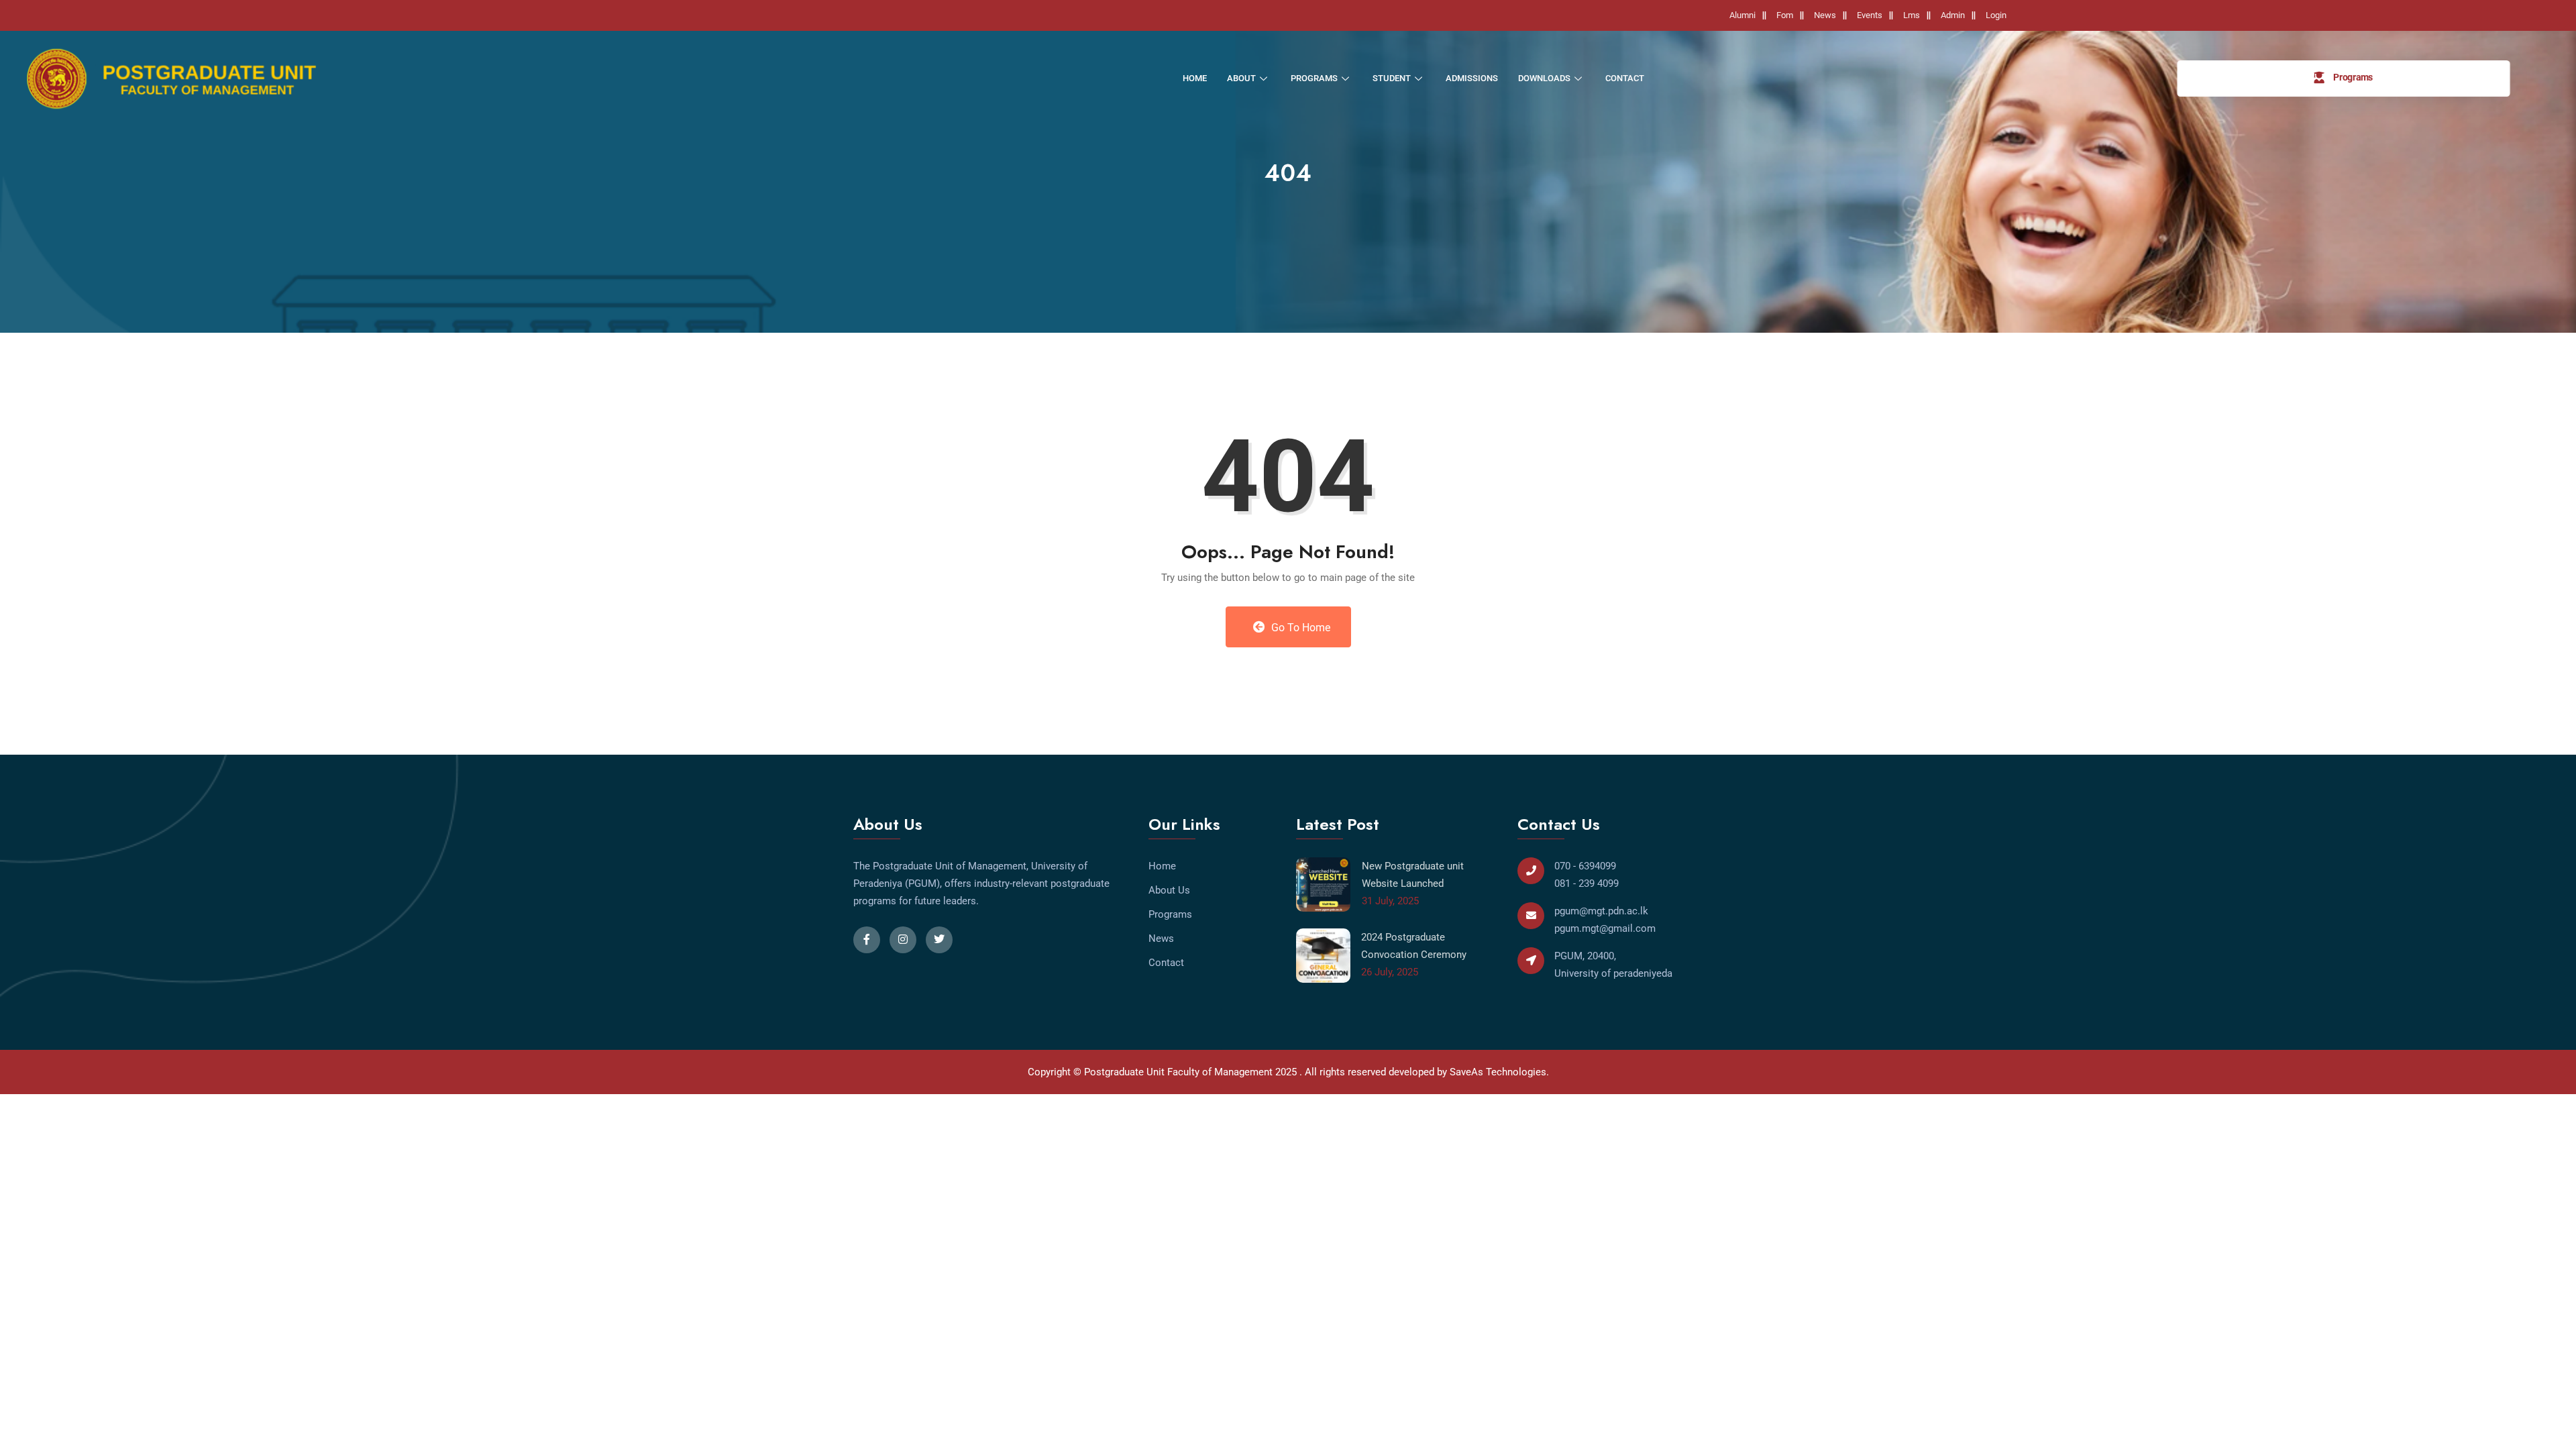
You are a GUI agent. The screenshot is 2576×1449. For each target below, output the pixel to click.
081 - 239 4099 (1587, 883)
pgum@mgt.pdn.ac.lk (1601, 911)
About (1241, 78)
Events (1870, 15)
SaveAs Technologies (1498, 1072)
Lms (1912, 15)
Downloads (1544, 78)
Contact (1625, 78)
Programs (1314, 78)
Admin (1953, 15)
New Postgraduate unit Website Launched (1413, 875)
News (1825, 15)
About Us (1169, 890)
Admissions (1472, 78)
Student (1392, 78)
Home (1195, 78)
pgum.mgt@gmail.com (1605, 928)
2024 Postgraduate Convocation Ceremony (1414, 946)
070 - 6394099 (1585, 866)
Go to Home (1299, 628)
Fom (1785, 15)
